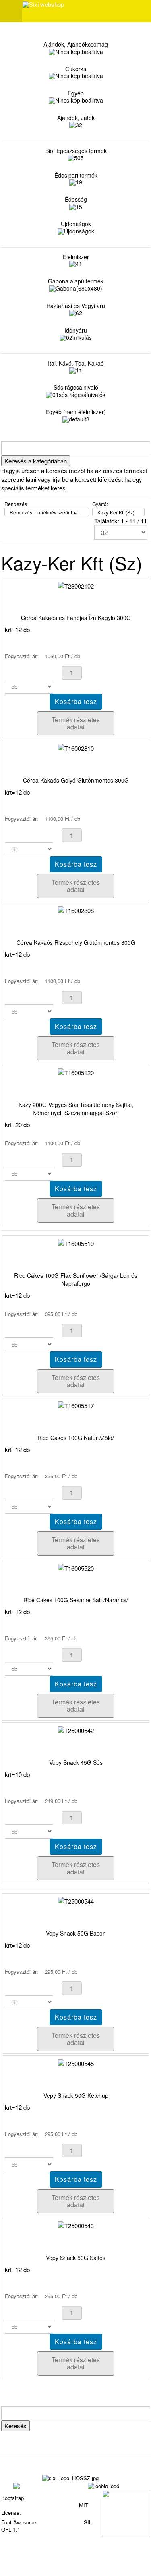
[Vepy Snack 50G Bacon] (76, 1900)
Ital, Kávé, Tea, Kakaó (76, 363)
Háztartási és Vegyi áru (76, 306)
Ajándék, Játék (76, 118)
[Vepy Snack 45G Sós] (76, 1729)
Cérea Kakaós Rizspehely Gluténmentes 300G (76, 942)
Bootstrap (12, 2498)
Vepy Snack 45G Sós (76, 1762)
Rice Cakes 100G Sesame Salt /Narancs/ (76, 1600)
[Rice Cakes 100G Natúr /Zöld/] (76, 1405)
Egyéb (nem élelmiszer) (76, 412)
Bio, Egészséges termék (76, 151)
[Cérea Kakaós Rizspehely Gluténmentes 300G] (76, 910)
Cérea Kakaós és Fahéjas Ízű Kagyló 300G (76, 618)
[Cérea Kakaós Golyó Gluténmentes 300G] (76, 747)
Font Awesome (19, 2522)
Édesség (76, 199)
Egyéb (76, 93)
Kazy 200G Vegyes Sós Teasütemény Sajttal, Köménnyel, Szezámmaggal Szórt (76, 1109)
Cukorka (76, 69)
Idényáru (76, 330)
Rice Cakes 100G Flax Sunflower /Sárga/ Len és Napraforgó (76, 1279)
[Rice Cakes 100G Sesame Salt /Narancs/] (76, 1567)
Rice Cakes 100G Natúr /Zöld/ (76, 1438)
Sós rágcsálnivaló (76, 387)
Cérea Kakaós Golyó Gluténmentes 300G (76, 780)
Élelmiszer (76, 257)
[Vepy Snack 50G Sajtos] (76, 2225)
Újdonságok (76, 224)
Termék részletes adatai (76, 723)
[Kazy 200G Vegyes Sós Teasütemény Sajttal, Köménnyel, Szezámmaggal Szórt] (76, 1072)
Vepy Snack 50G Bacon (76, 1933)
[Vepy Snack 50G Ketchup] (76, 2063)
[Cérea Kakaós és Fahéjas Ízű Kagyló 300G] (76, 585)
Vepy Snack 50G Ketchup (76, 2095)
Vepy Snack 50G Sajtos (76, 2258)
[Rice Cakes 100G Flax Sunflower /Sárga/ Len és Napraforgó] (76, 1243)
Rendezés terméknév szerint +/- (44, 512)
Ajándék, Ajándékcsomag (76, 44)
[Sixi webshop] (43, 4)
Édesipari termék (76, 175)
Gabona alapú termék (76, 281)
